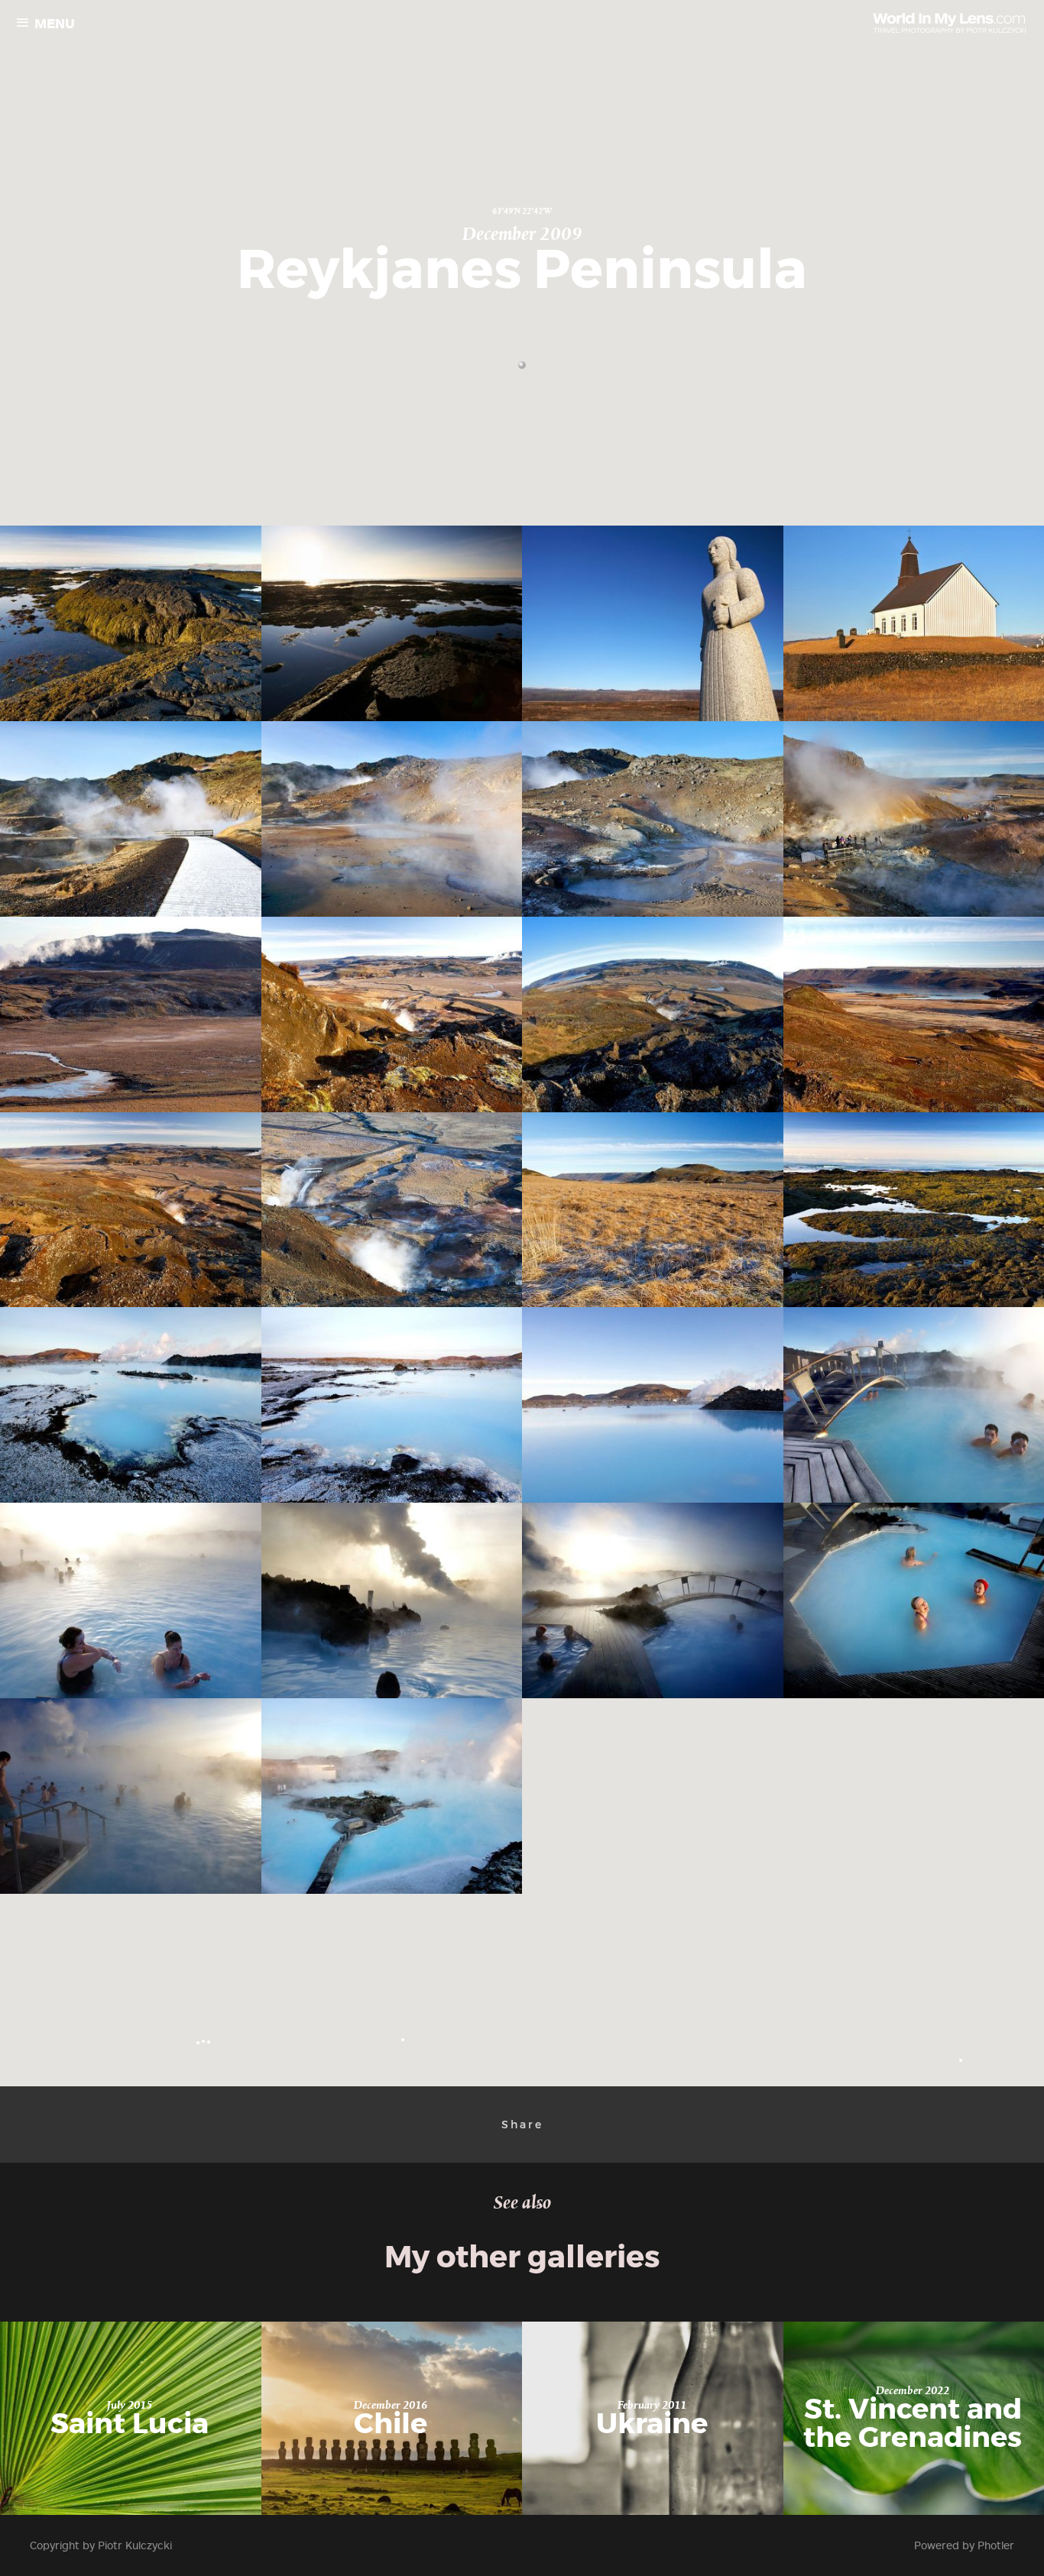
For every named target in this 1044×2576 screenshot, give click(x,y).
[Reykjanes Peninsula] (133, 623)
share (522, 2125)
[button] (522, 365)
